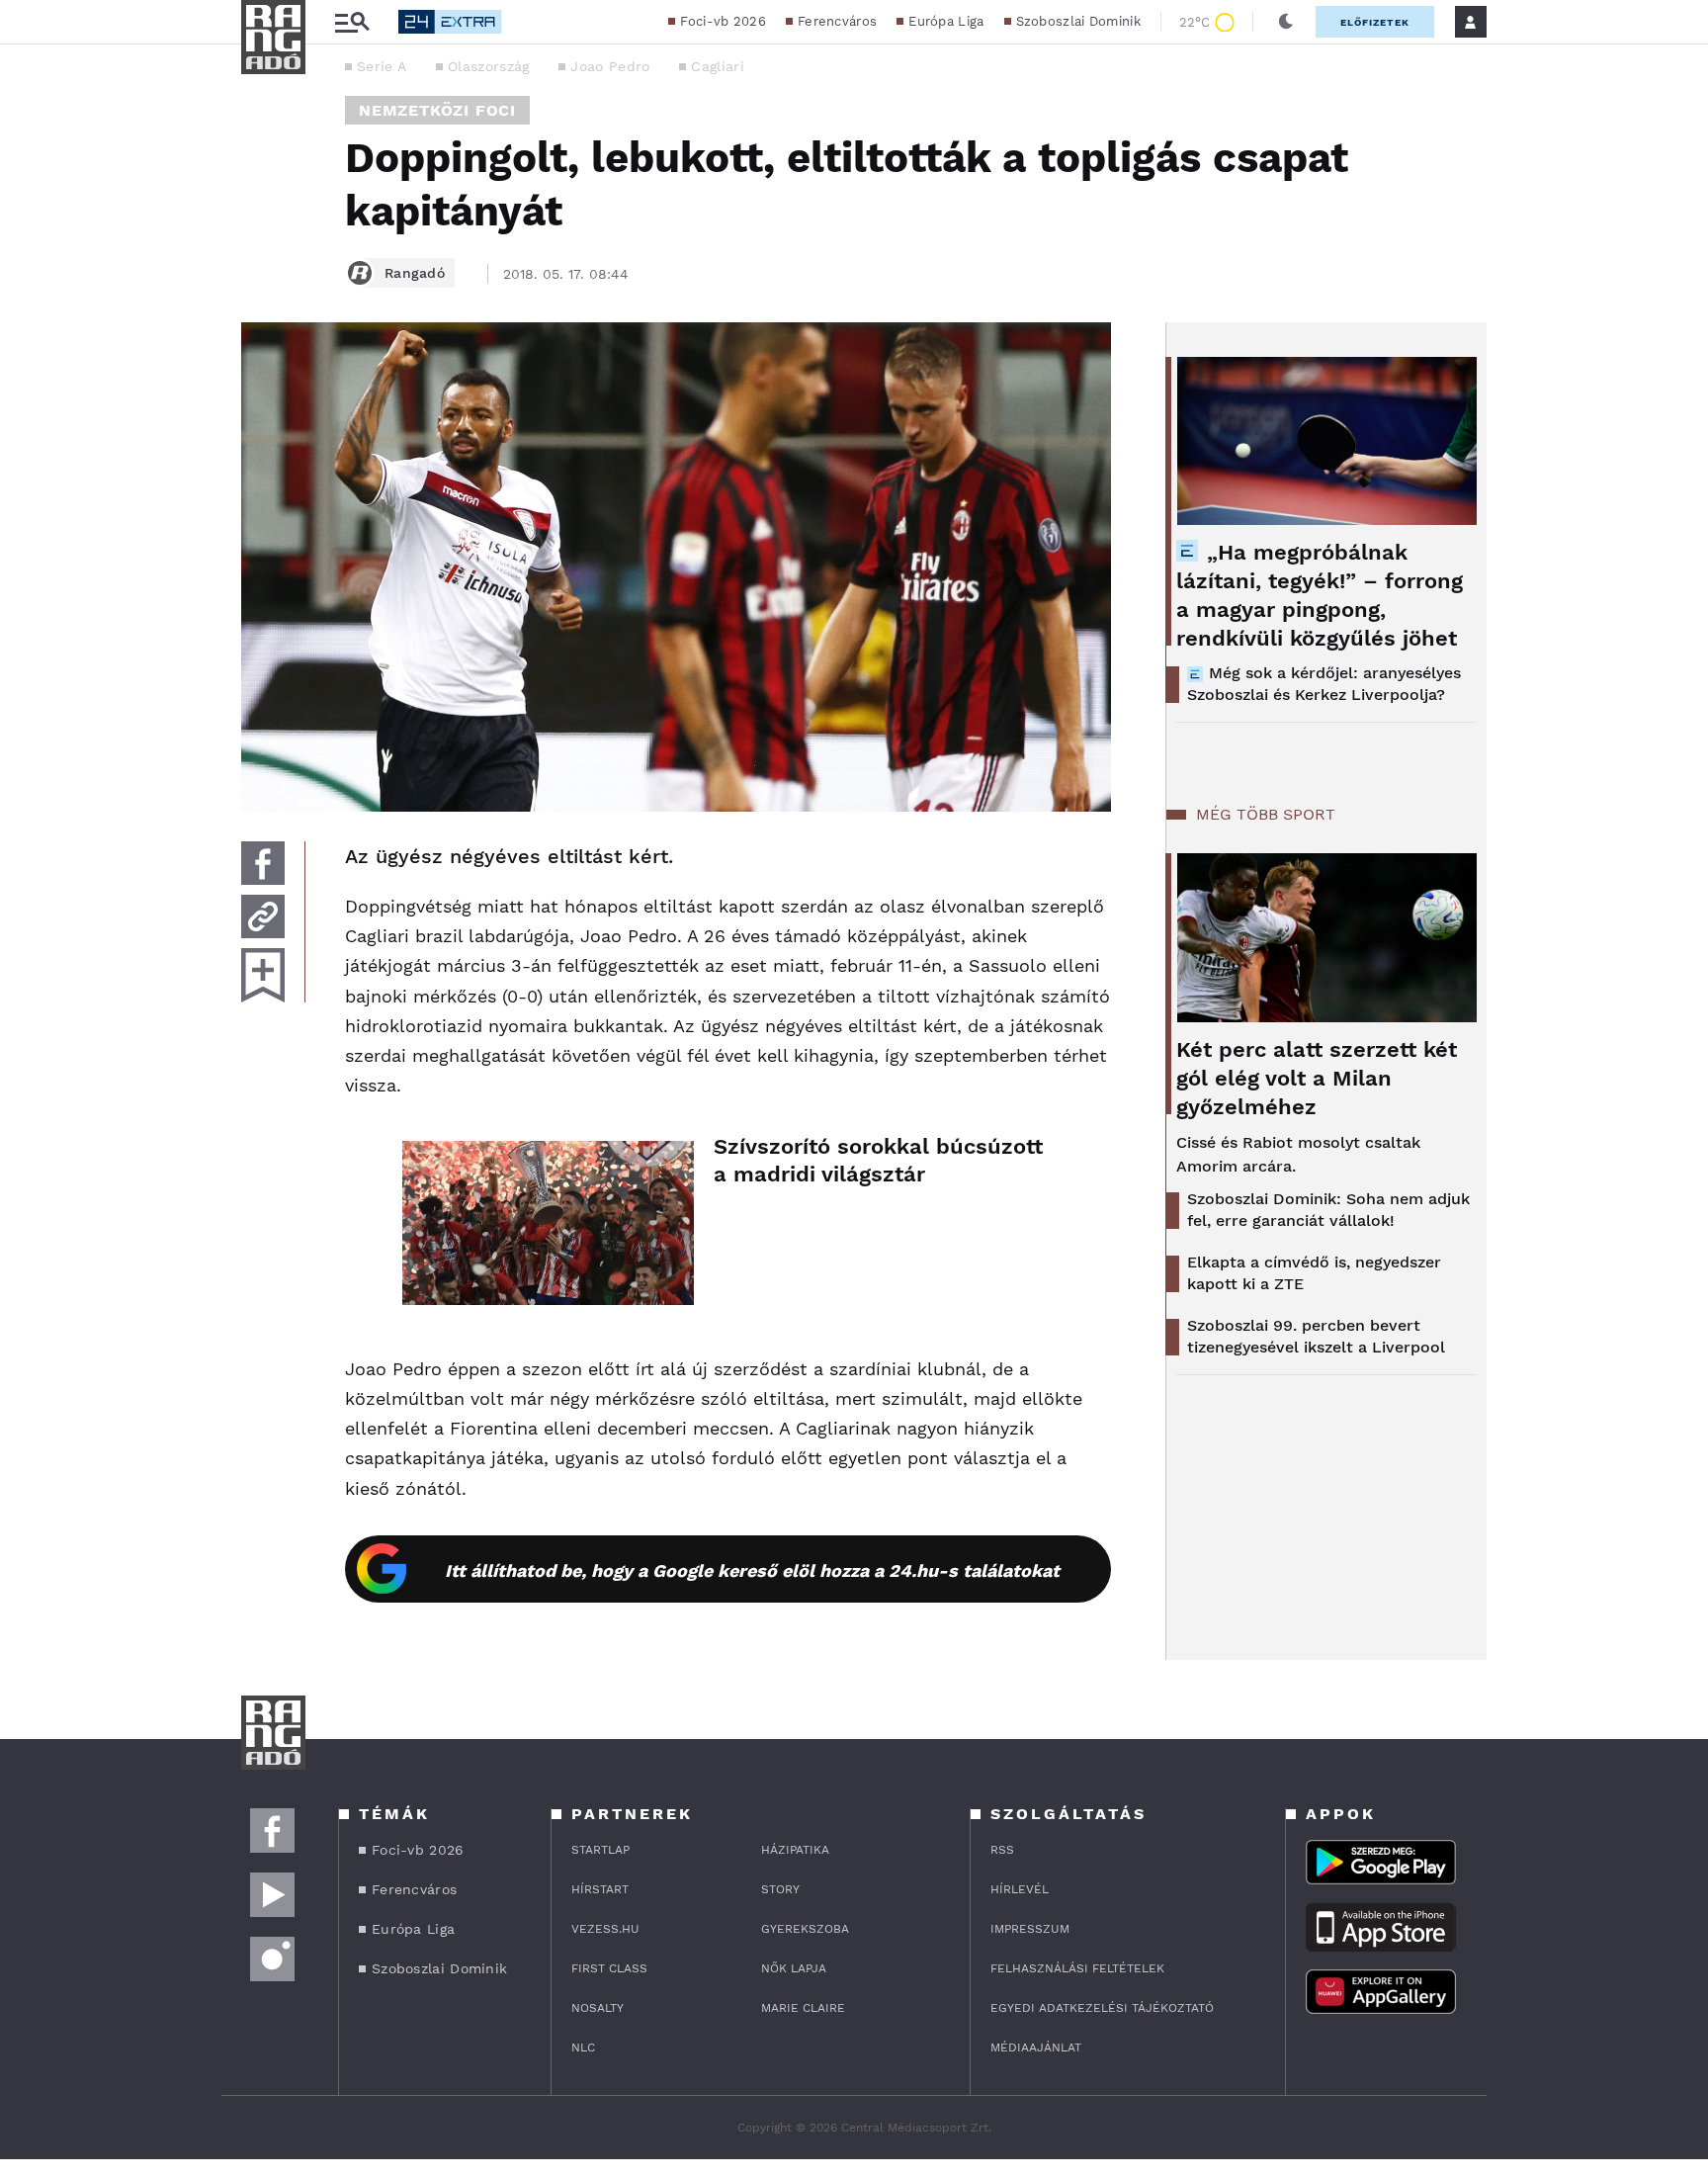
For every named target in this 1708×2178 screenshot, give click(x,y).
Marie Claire (803, 2008)
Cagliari (717, 66)
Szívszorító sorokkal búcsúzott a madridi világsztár (878, 1160)
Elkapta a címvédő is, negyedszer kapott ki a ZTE (1314, 1273)
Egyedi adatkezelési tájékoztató (1102, 2008)
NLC (583, 2047)
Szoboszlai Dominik (1078, 21)
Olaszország (488, 66)
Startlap (600, 1850)
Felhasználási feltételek (1077, 1968)
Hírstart (600, 1889)
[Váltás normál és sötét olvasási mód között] (1286, 22)
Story (780, 1889)
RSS (1002, 1850)
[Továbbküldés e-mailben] (263, 916)
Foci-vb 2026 (723, 21)
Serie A (382, 66)
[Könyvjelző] (263, 975)
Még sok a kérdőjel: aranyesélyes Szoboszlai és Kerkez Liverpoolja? (1324, 684)
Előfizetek (1375, 22)
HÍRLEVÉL (1020, 1889)
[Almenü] (352, 22)
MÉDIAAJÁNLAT (1036, 2047)
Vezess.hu (605, 1929)
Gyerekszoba (805, 1929)
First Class (609, 1968)
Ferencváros (837, 21)
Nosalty (598, 2008)
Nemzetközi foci (437, 110)
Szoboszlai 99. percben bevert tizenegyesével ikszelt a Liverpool (1316, 1336)
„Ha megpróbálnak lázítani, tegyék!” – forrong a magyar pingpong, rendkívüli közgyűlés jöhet (1320, 595)
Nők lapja (794, 1968)
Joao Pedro (610, 66)
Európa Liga (946, 21)
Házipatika (795, 1850)
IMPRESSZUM (1030, 1929)
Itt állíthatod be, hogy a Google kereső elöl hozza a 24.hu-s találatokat (752, 1570)
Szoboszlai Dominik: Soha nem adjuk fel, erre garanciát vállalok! (1328, 1210)
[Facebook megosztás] (263, 863)
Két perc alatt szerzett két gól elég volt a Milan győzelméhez (1317, 1078)
